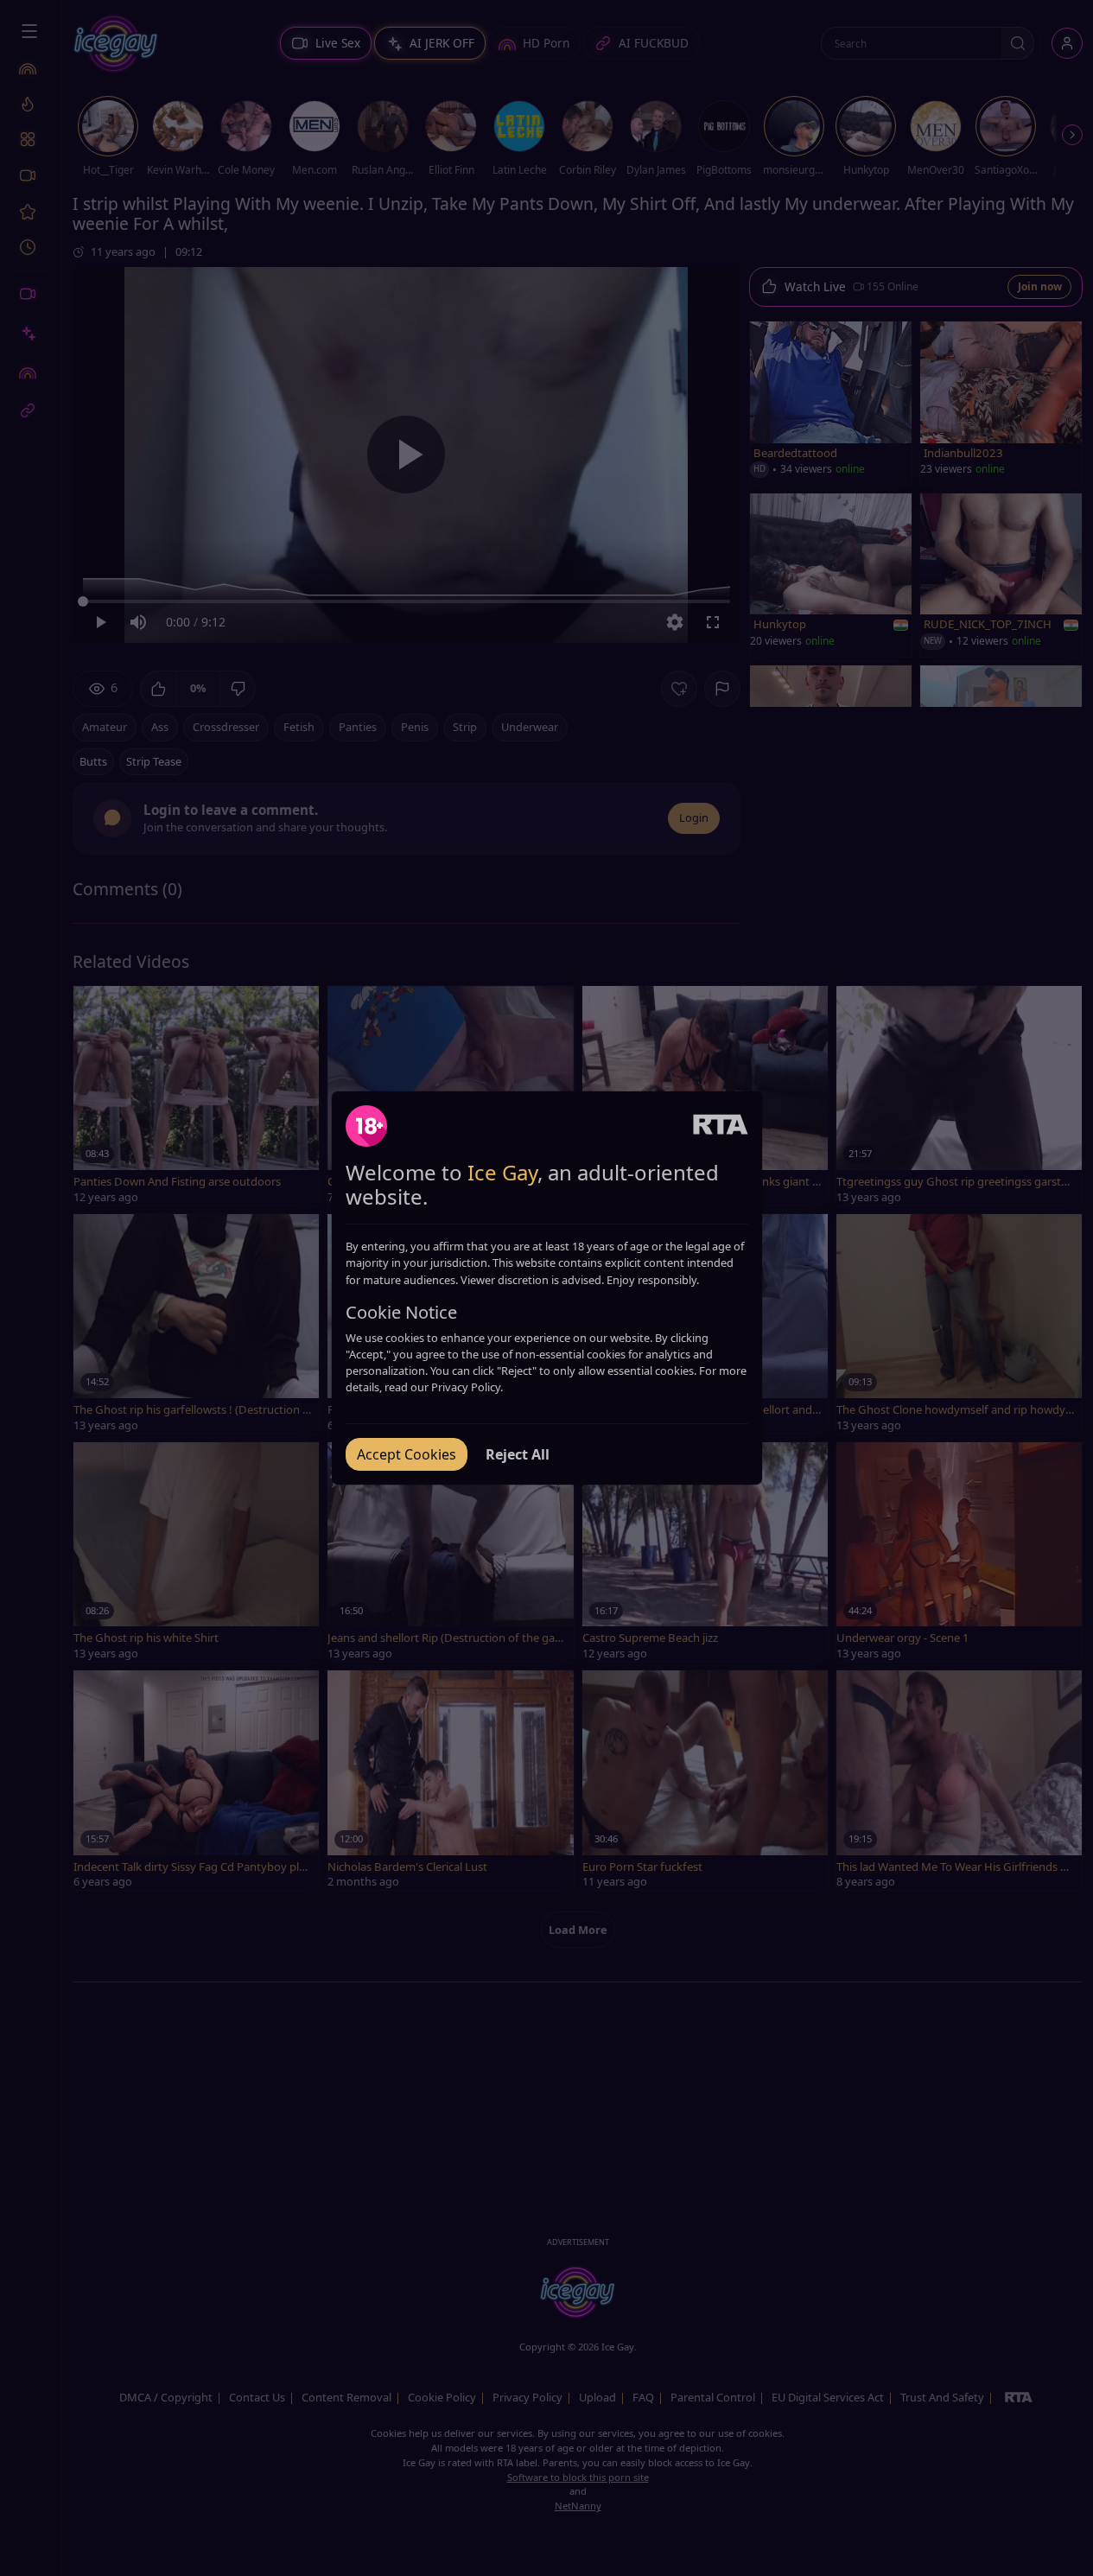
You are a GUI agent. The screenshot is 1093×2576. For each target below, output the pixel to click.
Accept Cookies (407, 1454)
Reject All (518, 1454)
